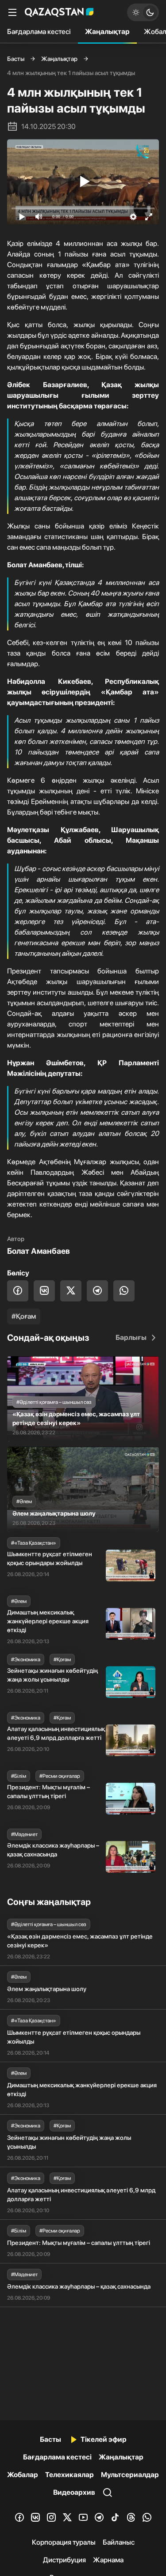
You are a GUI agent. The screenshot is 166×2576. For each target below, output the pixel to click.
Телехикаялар (69, 2475)
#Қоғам (24, 1316)
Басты (16, 59)
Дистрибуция (64, 2560)
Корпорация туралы (64, 2542)
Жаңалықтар (107, 32)
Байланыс (119, 2542)
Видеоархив (74, 2492)
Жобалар (23, 2475)
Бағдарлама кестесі (39, 32)
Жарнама (108, 2560)
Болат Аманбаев (39, 1251)
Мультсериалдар (130, 2475)
